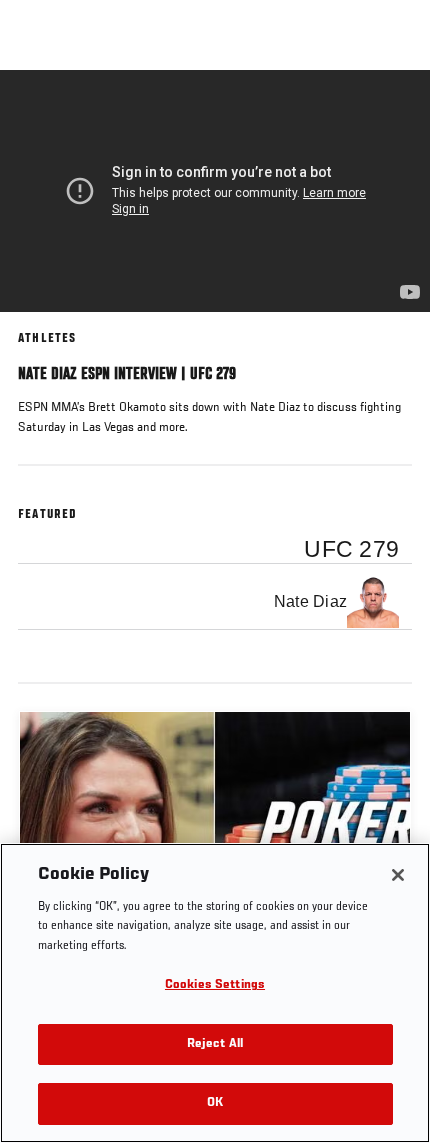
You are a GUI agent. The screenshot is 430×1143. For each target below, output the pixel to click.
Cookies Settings (215, 985)
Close (394, 108)
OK (215, 1103)
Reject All (215, 1044)
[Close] (398, 875)
